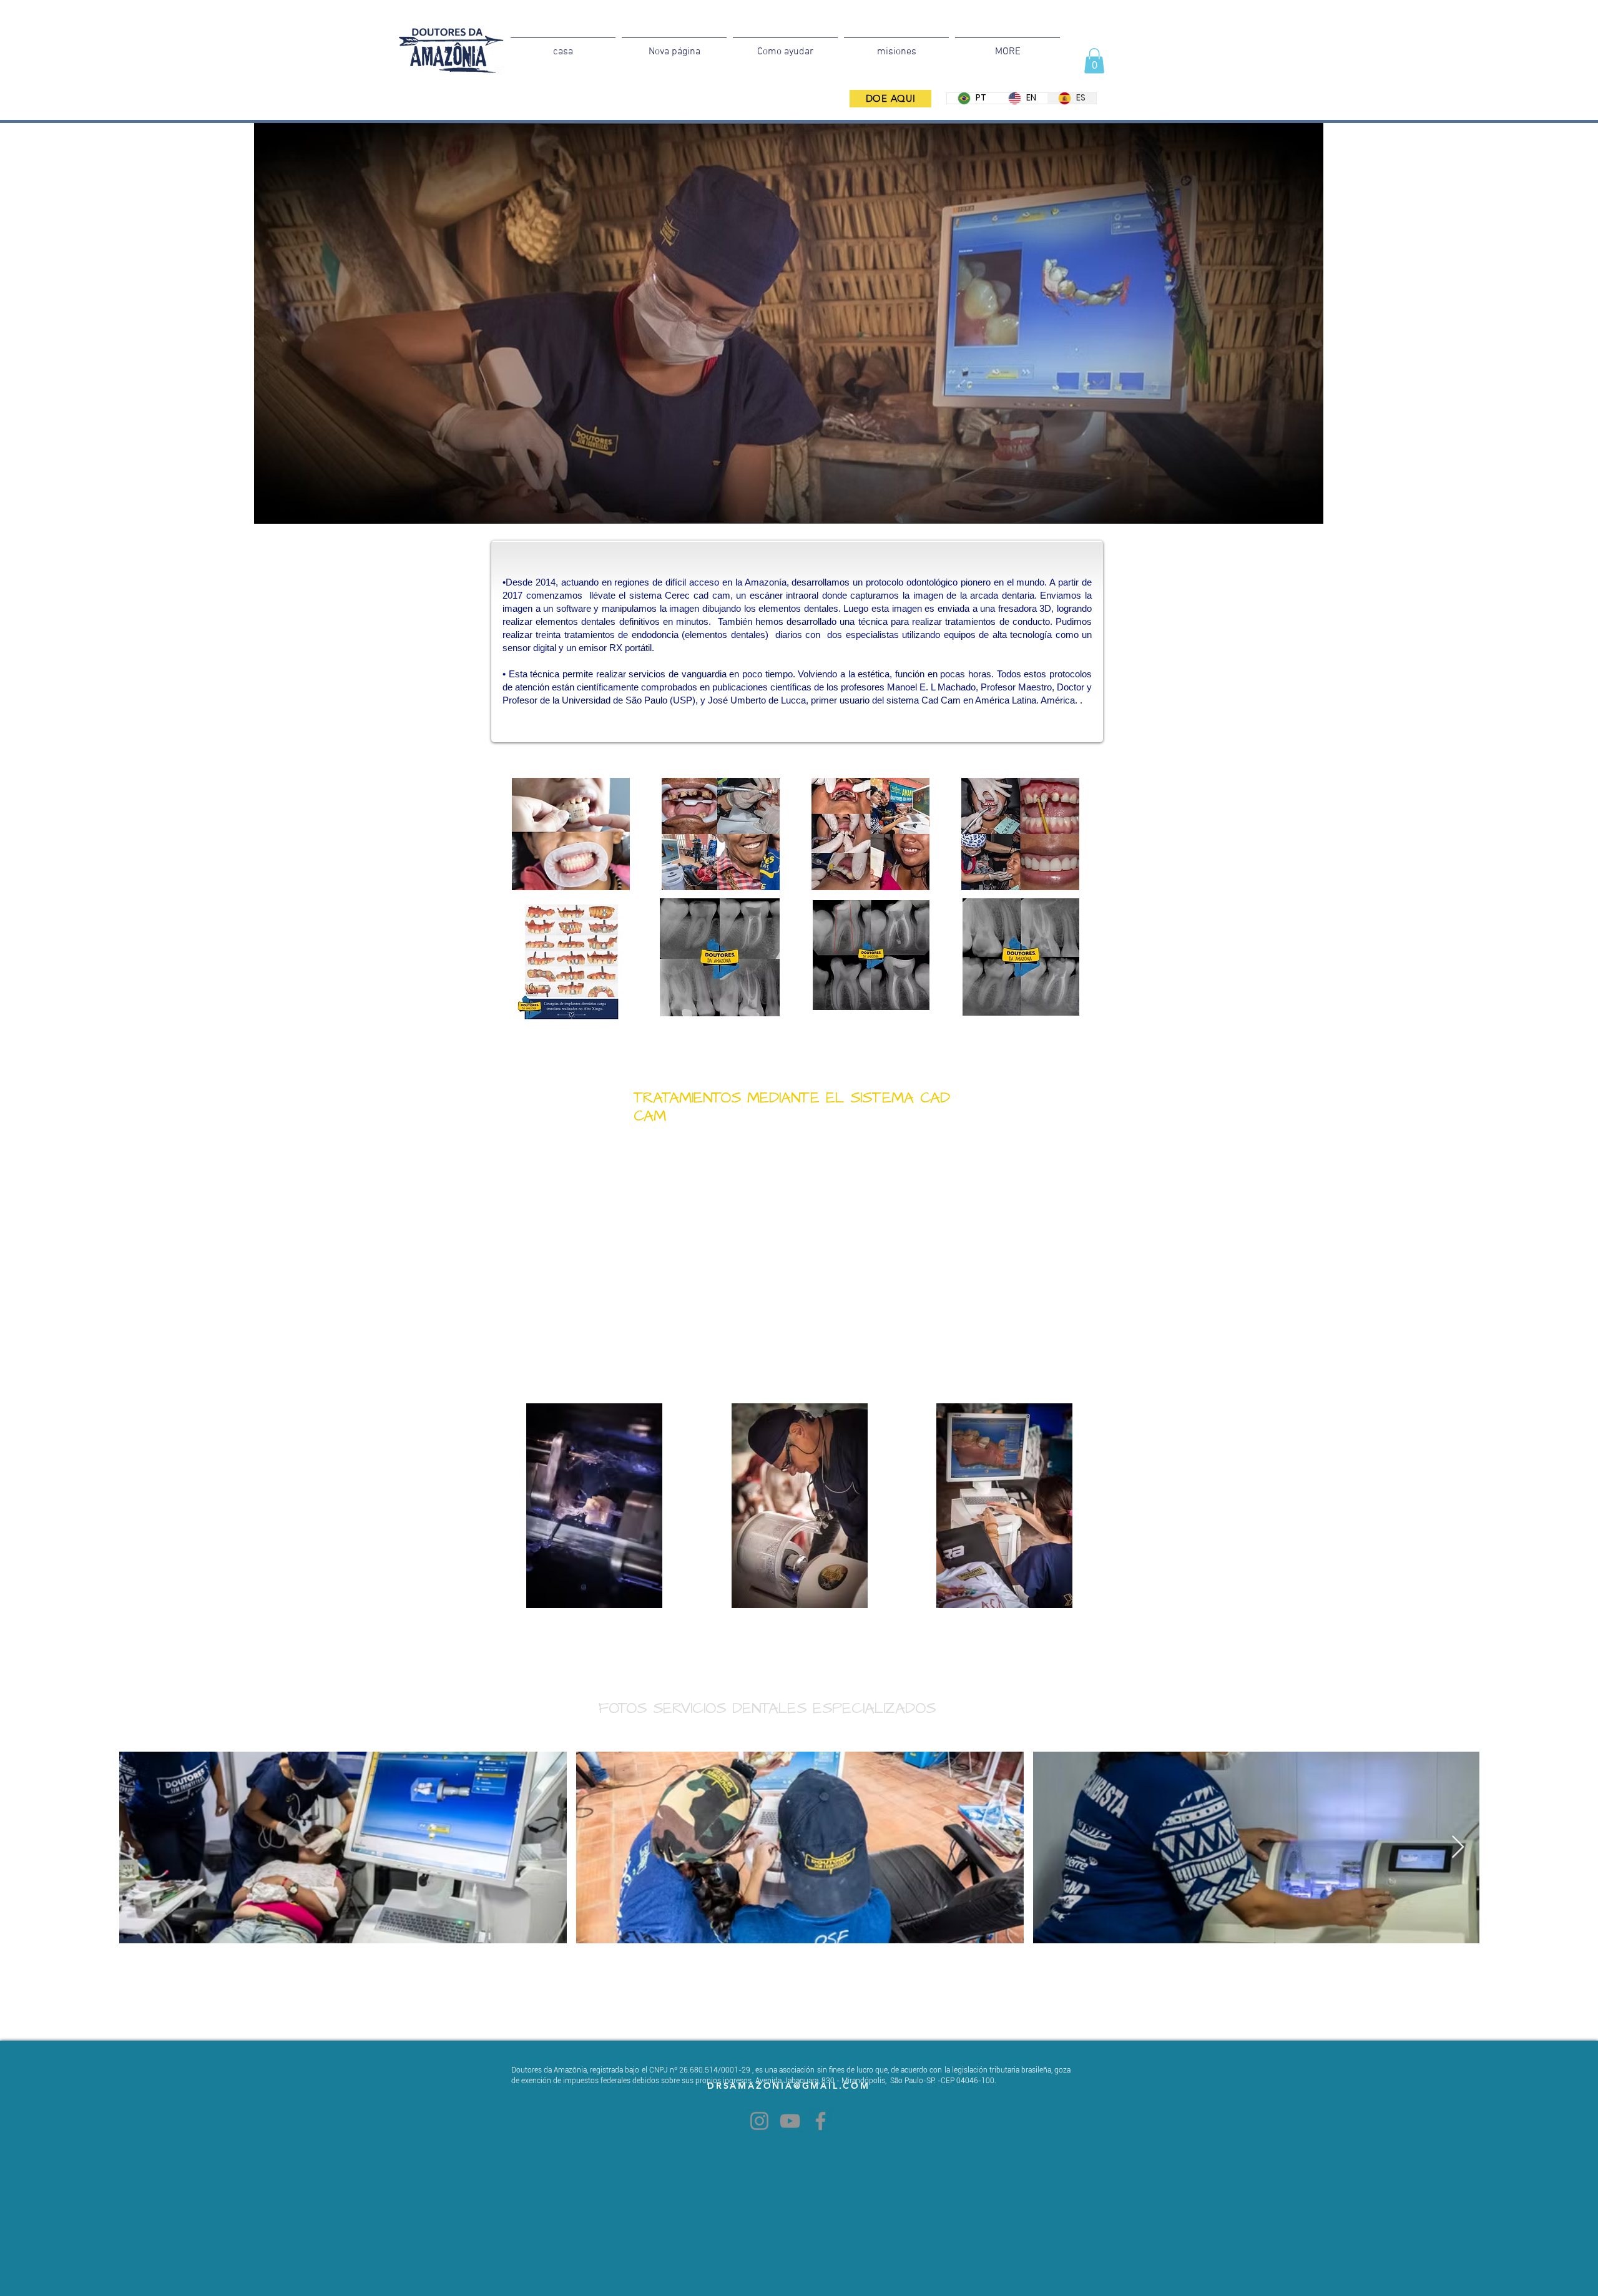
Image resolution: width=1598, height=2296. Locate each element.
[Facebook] (821, 2121)
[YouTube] (790, 2121)
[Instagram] (759, 2121)
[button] (1094, 61)
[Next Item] (1458, 1847)
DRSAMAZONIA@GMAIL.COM (789, 2086)
